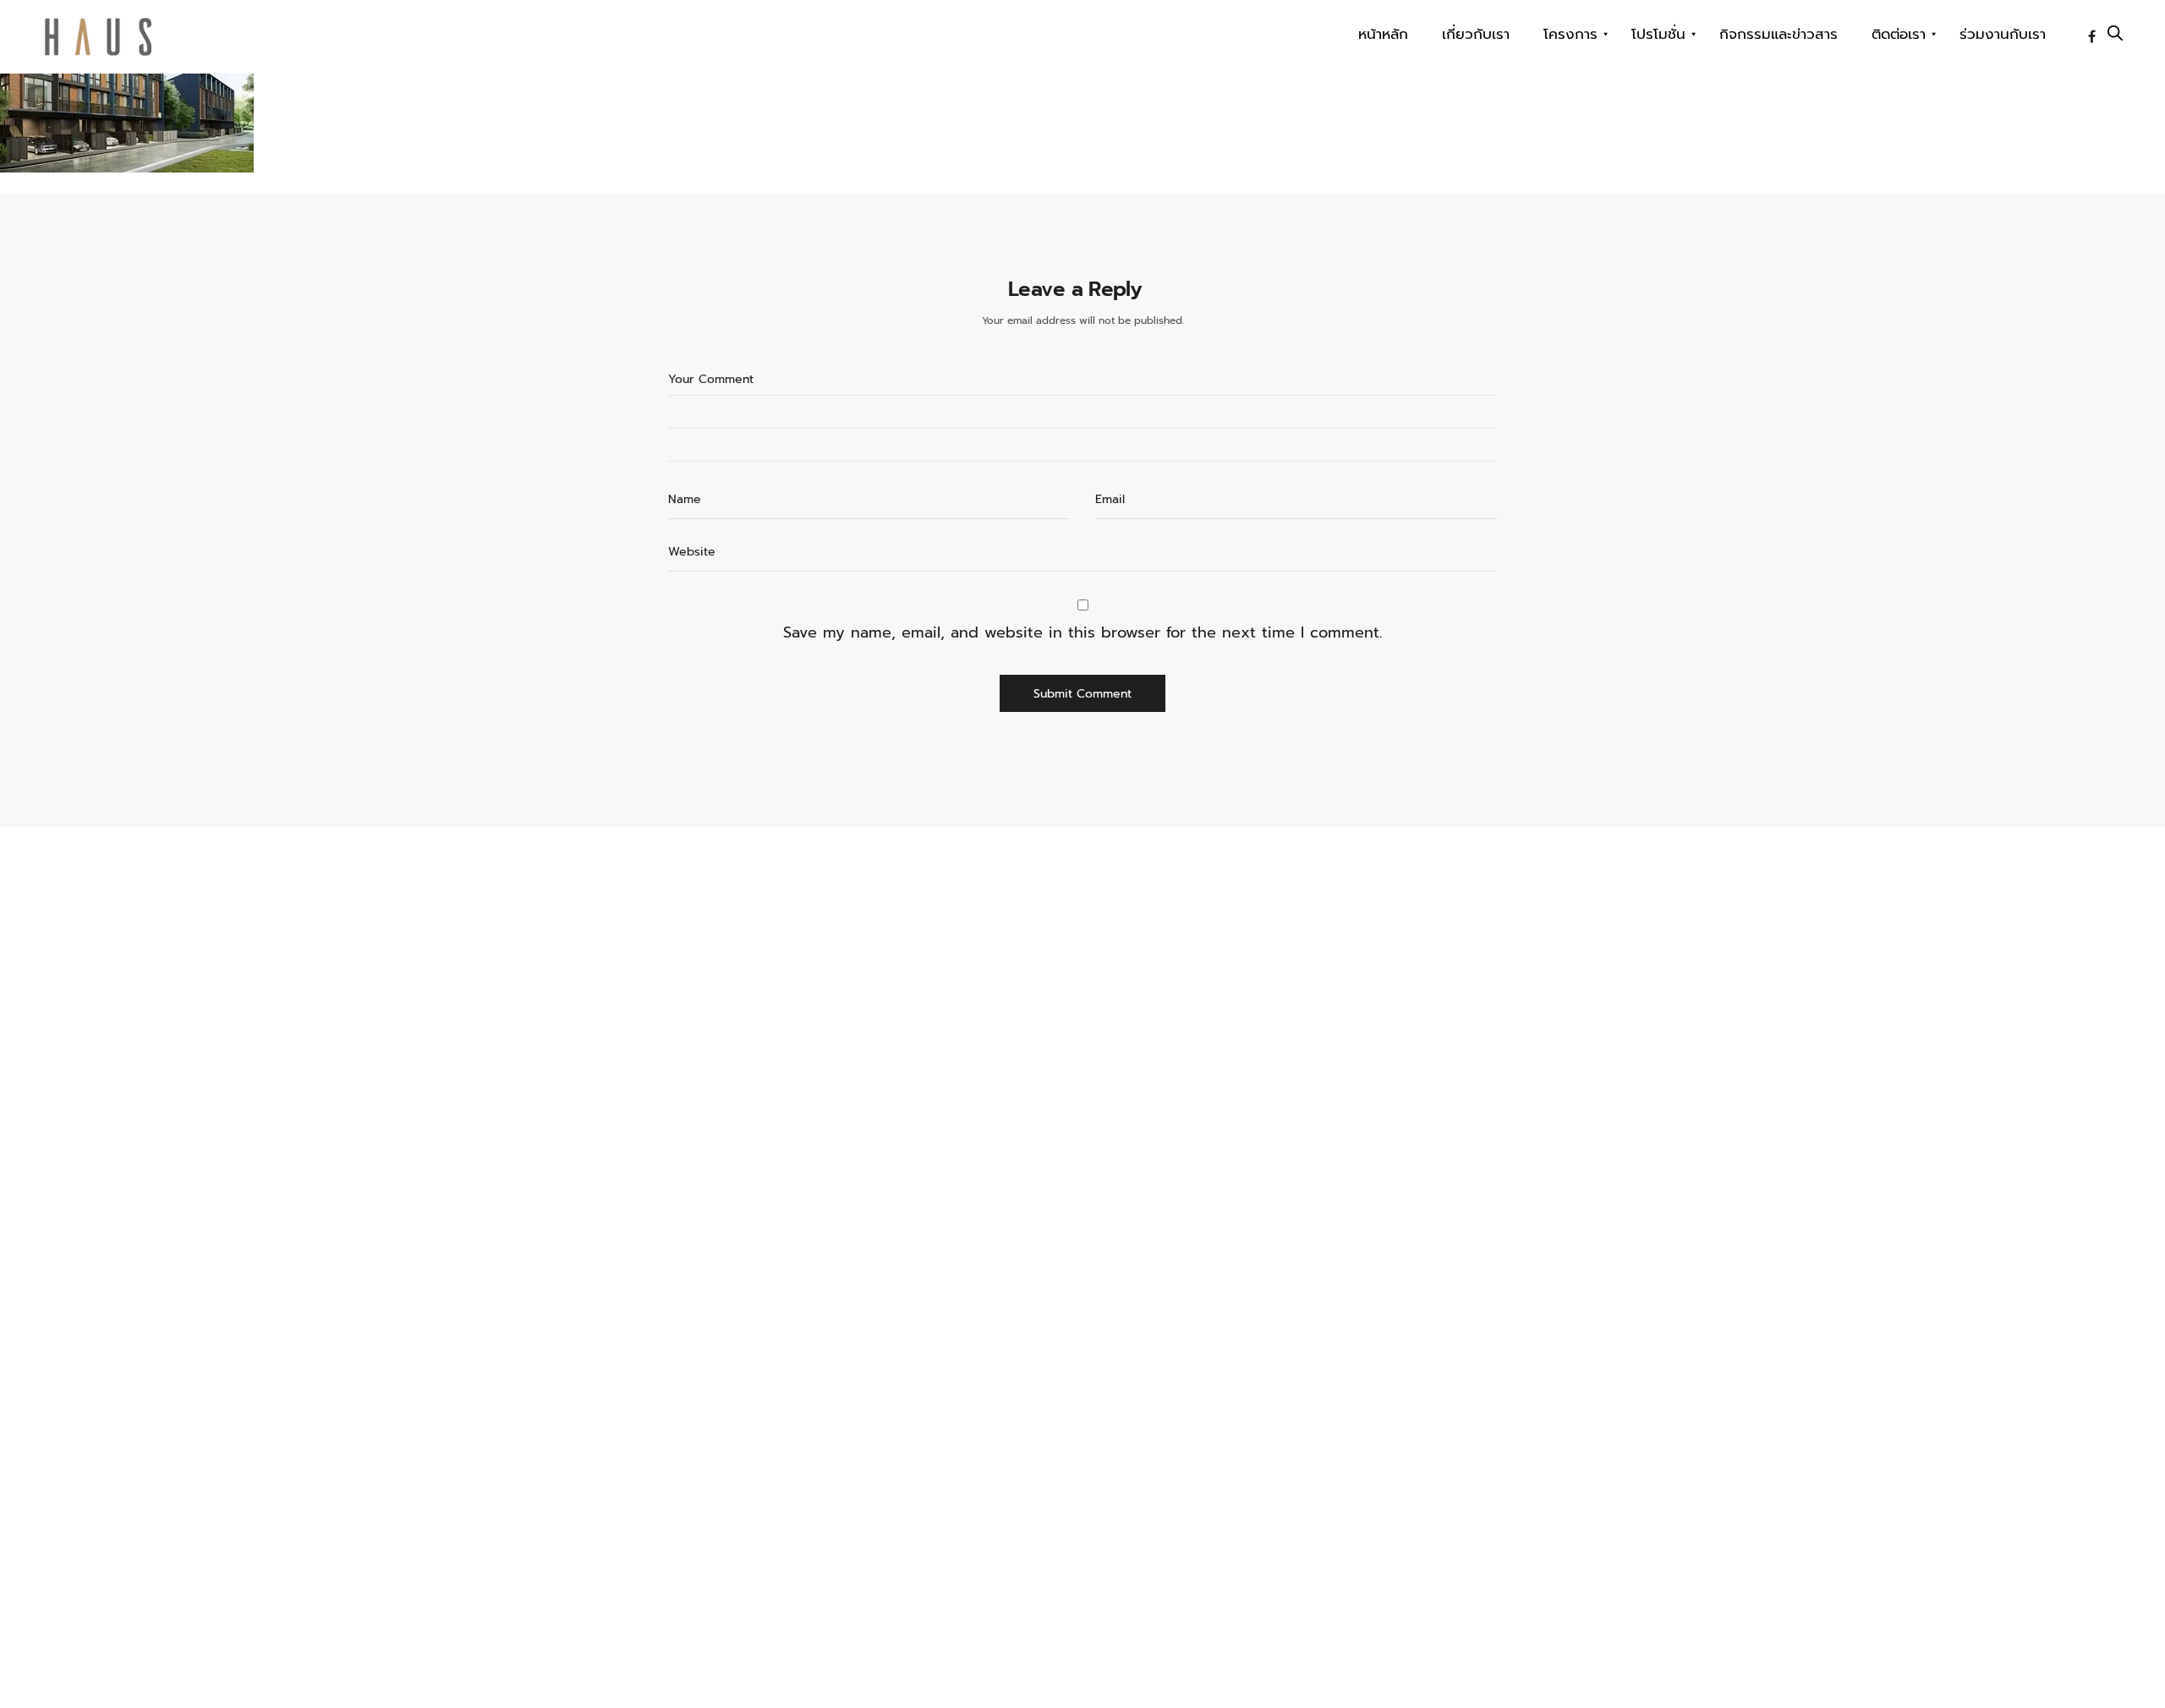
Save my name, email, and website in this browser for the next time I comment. (1082, 632)
